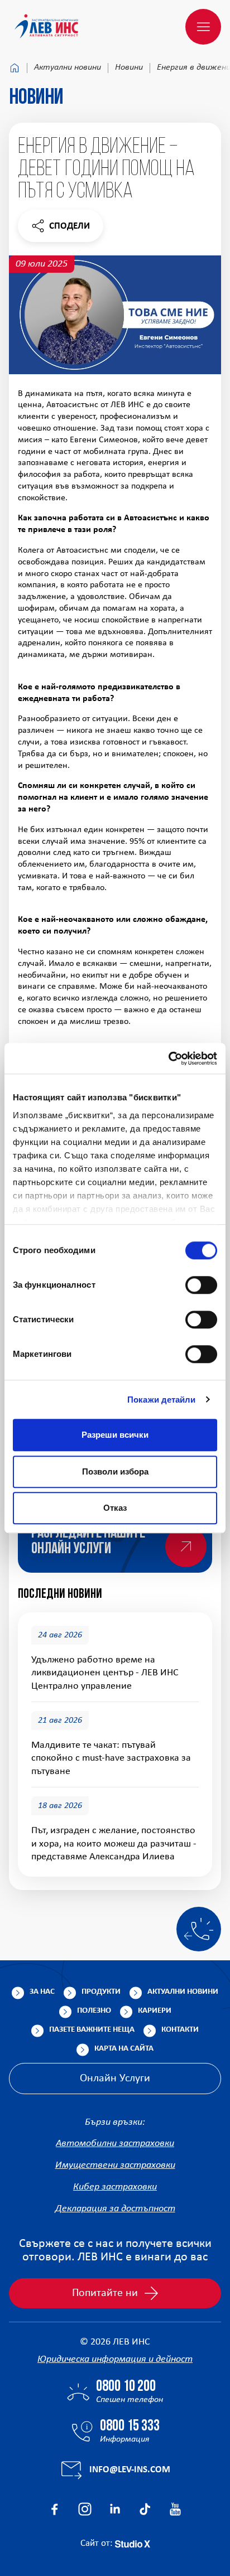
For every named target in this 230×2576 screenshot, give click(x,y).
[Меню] (203, 27)
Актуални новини (68, 67)
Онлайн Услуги (115, 2079)
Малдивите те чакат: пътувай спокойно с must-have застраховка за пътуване (111, 1758)
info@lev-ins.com (130, 2470)
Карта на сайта (124, 2049)
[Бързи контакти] (199, 1929)
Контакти (180, 2030)
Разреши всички (115, 1435)
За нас (42, 1992)
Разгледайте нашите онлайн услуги (88, 1541)
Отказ (115, 1508)
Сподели (60, 229)
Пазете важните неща (92, 2030)
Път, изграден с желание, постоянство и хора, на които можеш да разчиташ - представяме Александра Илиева (114, 1844)
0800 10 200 (126, 2387)
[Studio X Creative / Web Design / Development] (133, 2543)
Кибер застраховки (115, 2187)
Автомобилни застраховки (115, 2144)
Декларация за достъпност (115, 2209)
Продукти (101, 1992)
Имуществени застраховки (115, 2165)
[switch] (201, 1285)
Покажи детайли (161, 1400)
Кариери (155, 2011)
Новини (129, 67)
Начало (15, 68)
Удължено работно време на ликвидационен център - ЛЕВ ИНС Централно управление (105, 1673)
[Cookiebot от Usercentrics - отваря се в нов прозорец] (168, 1059)
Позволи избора (115, 1471)
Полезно (94, 2011)
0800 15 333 (130, 2427)
